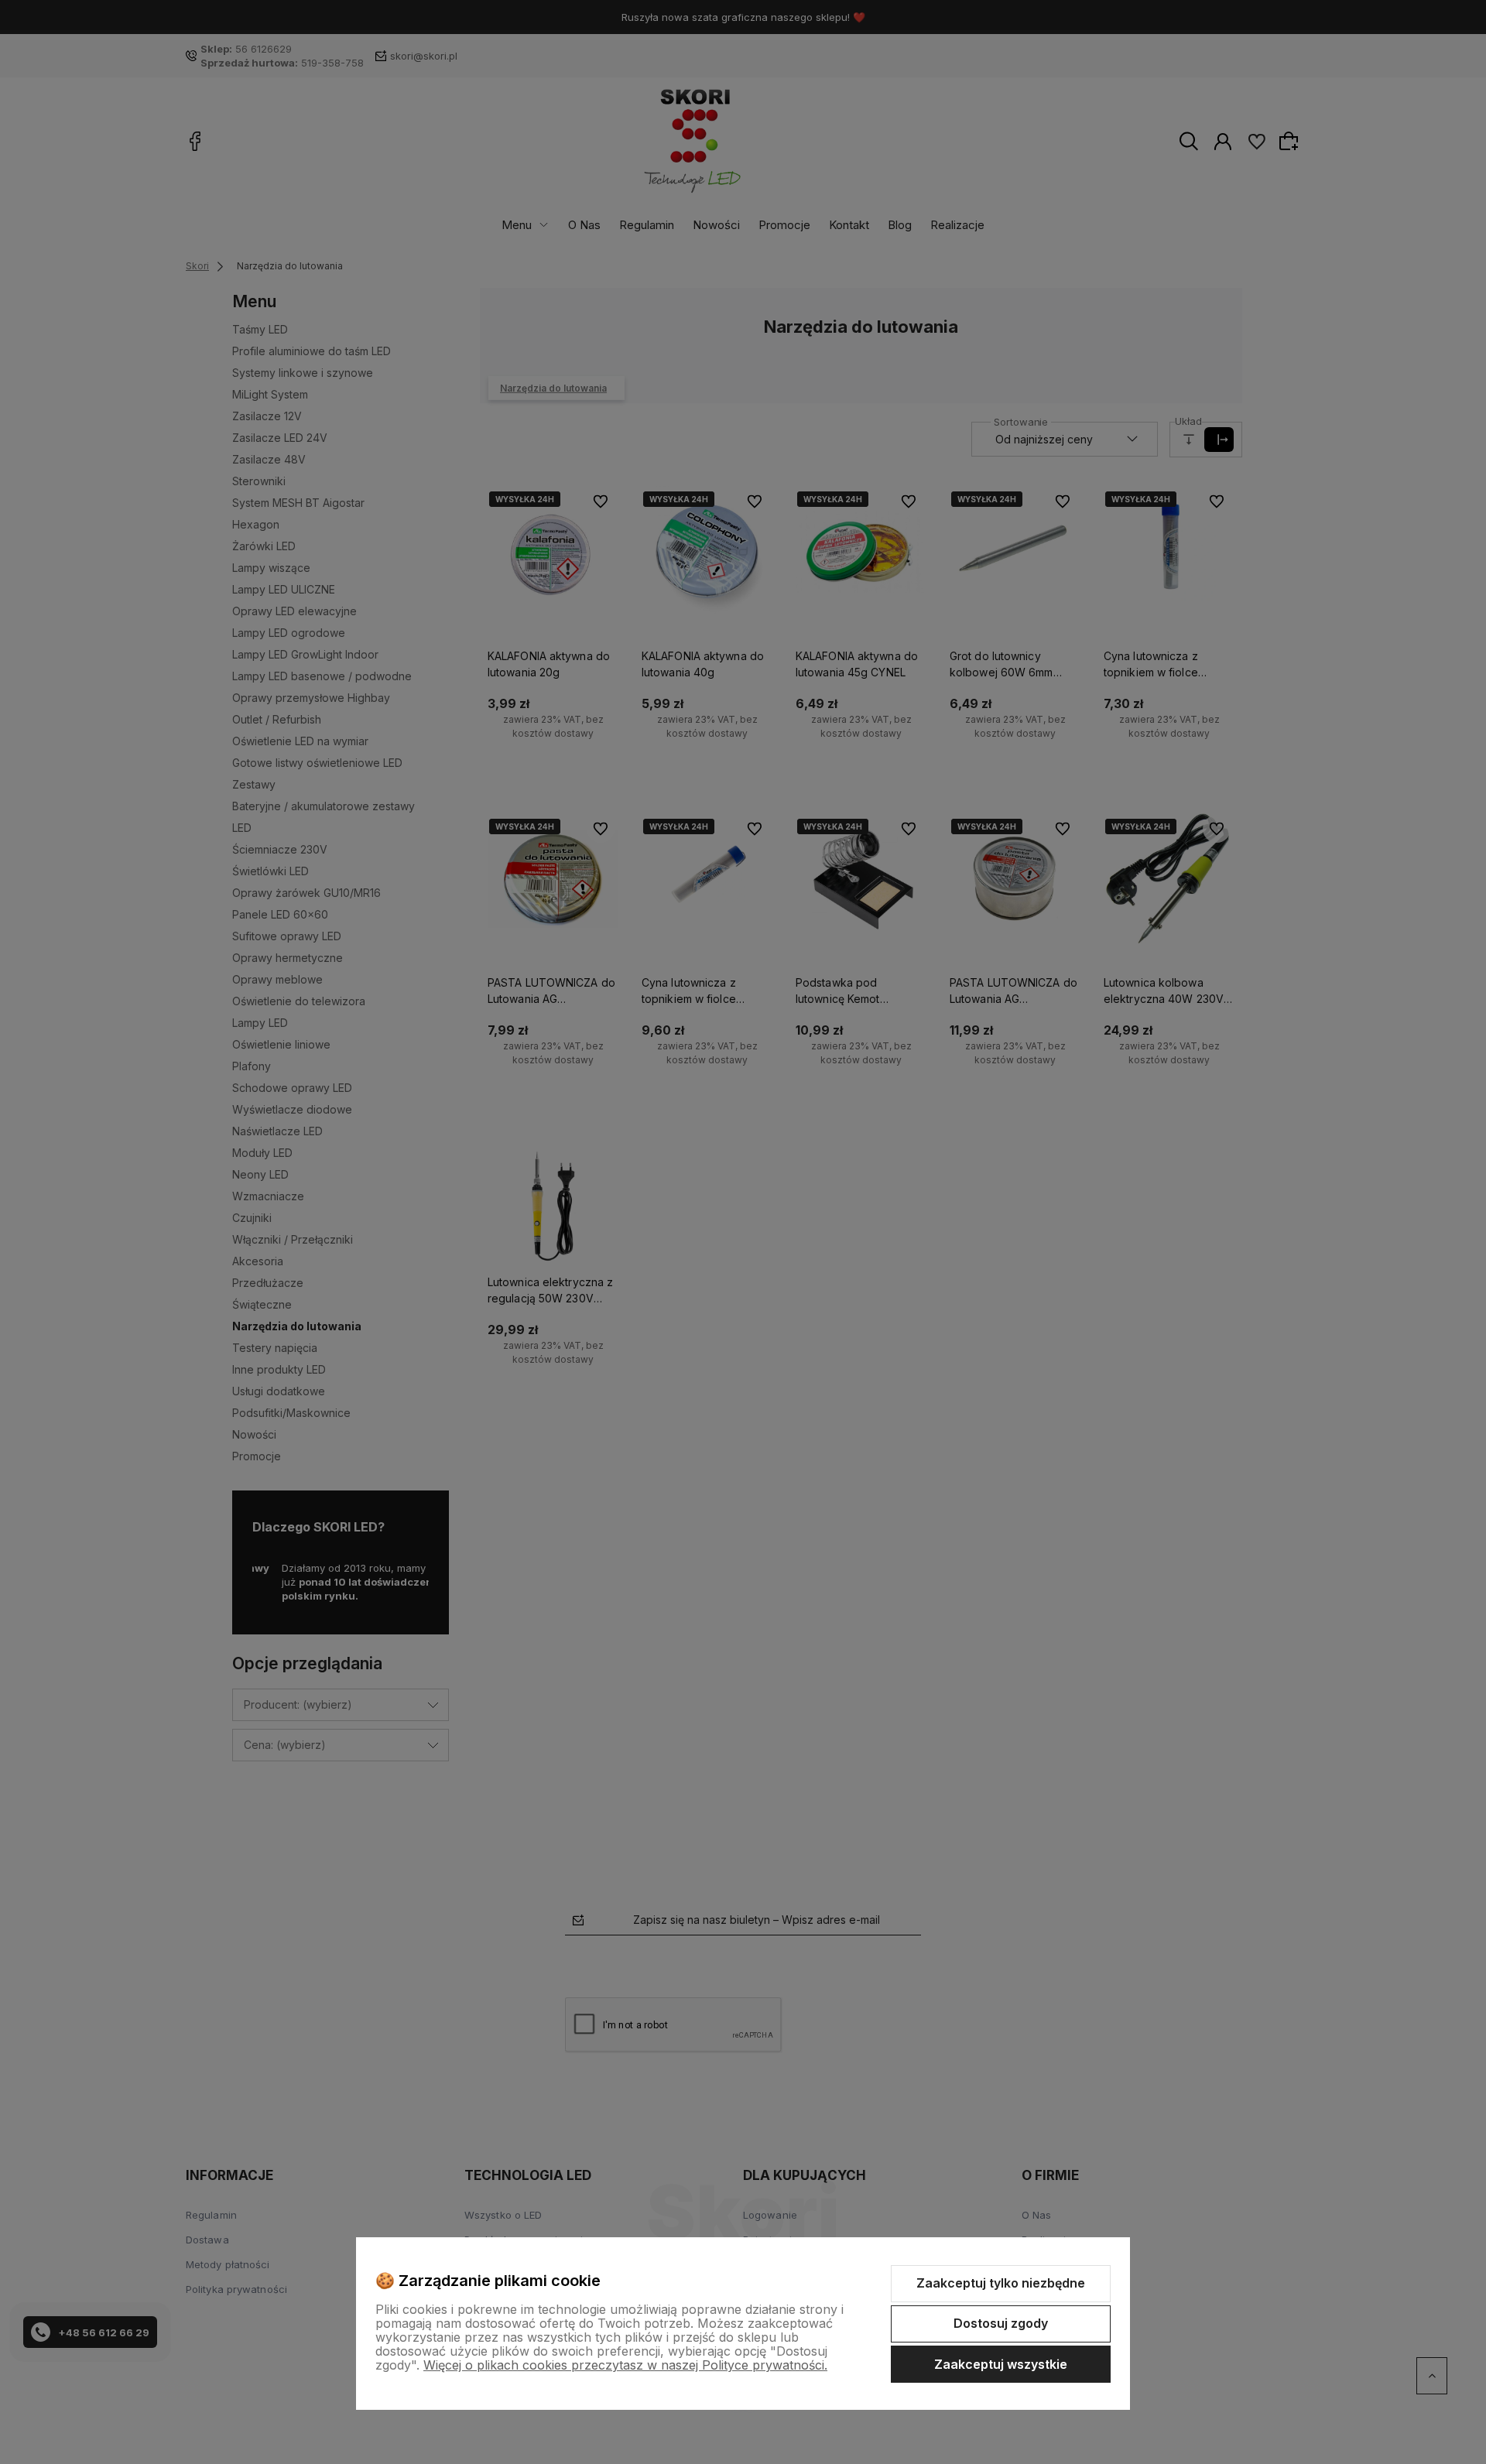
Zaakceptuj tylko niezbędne (1001, 2283)
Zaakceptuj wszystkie (1001, 2364)
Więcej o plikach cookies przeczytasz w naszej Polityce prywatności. (625, 2365)
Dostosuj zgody (1001, 2323)
